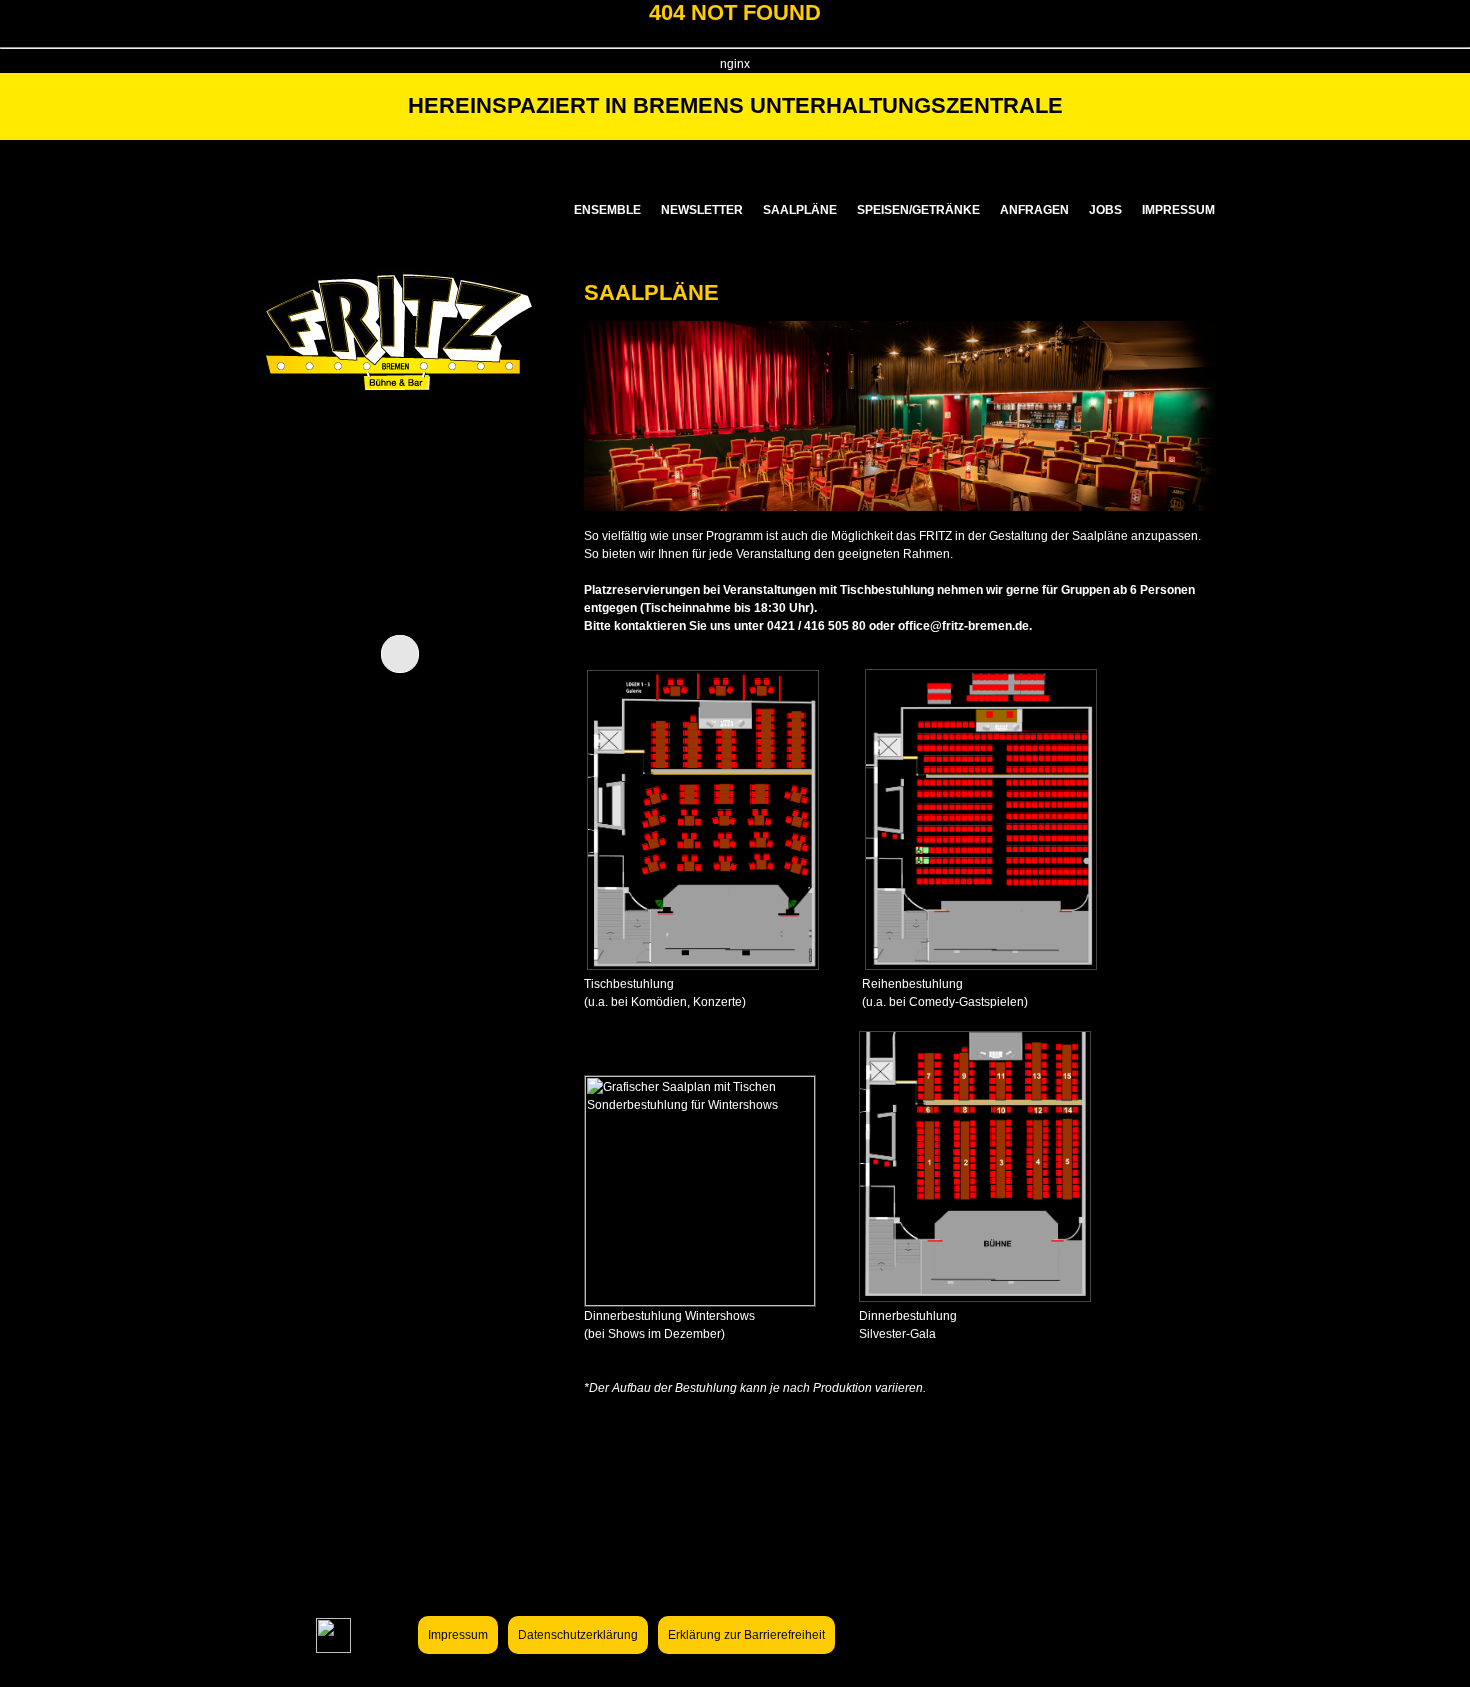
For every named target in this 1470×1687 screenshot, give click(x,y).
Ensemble (607, 210)
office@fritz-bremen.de (963, 626)
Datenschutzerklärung (578, 1635)
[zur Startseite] (399, 417)
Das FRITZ (648, 158)
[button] (473, 653)
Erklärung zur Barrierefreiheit (746, 1635)
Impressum (1178, 210)
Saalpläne (800, 210)
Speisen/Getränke (918, 210)
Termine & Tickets (984, 158)
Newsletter (702, 210)
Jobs (1105, 210)
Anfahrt (1152, 158)
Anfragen (1034, 210)
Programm (816, 158)
